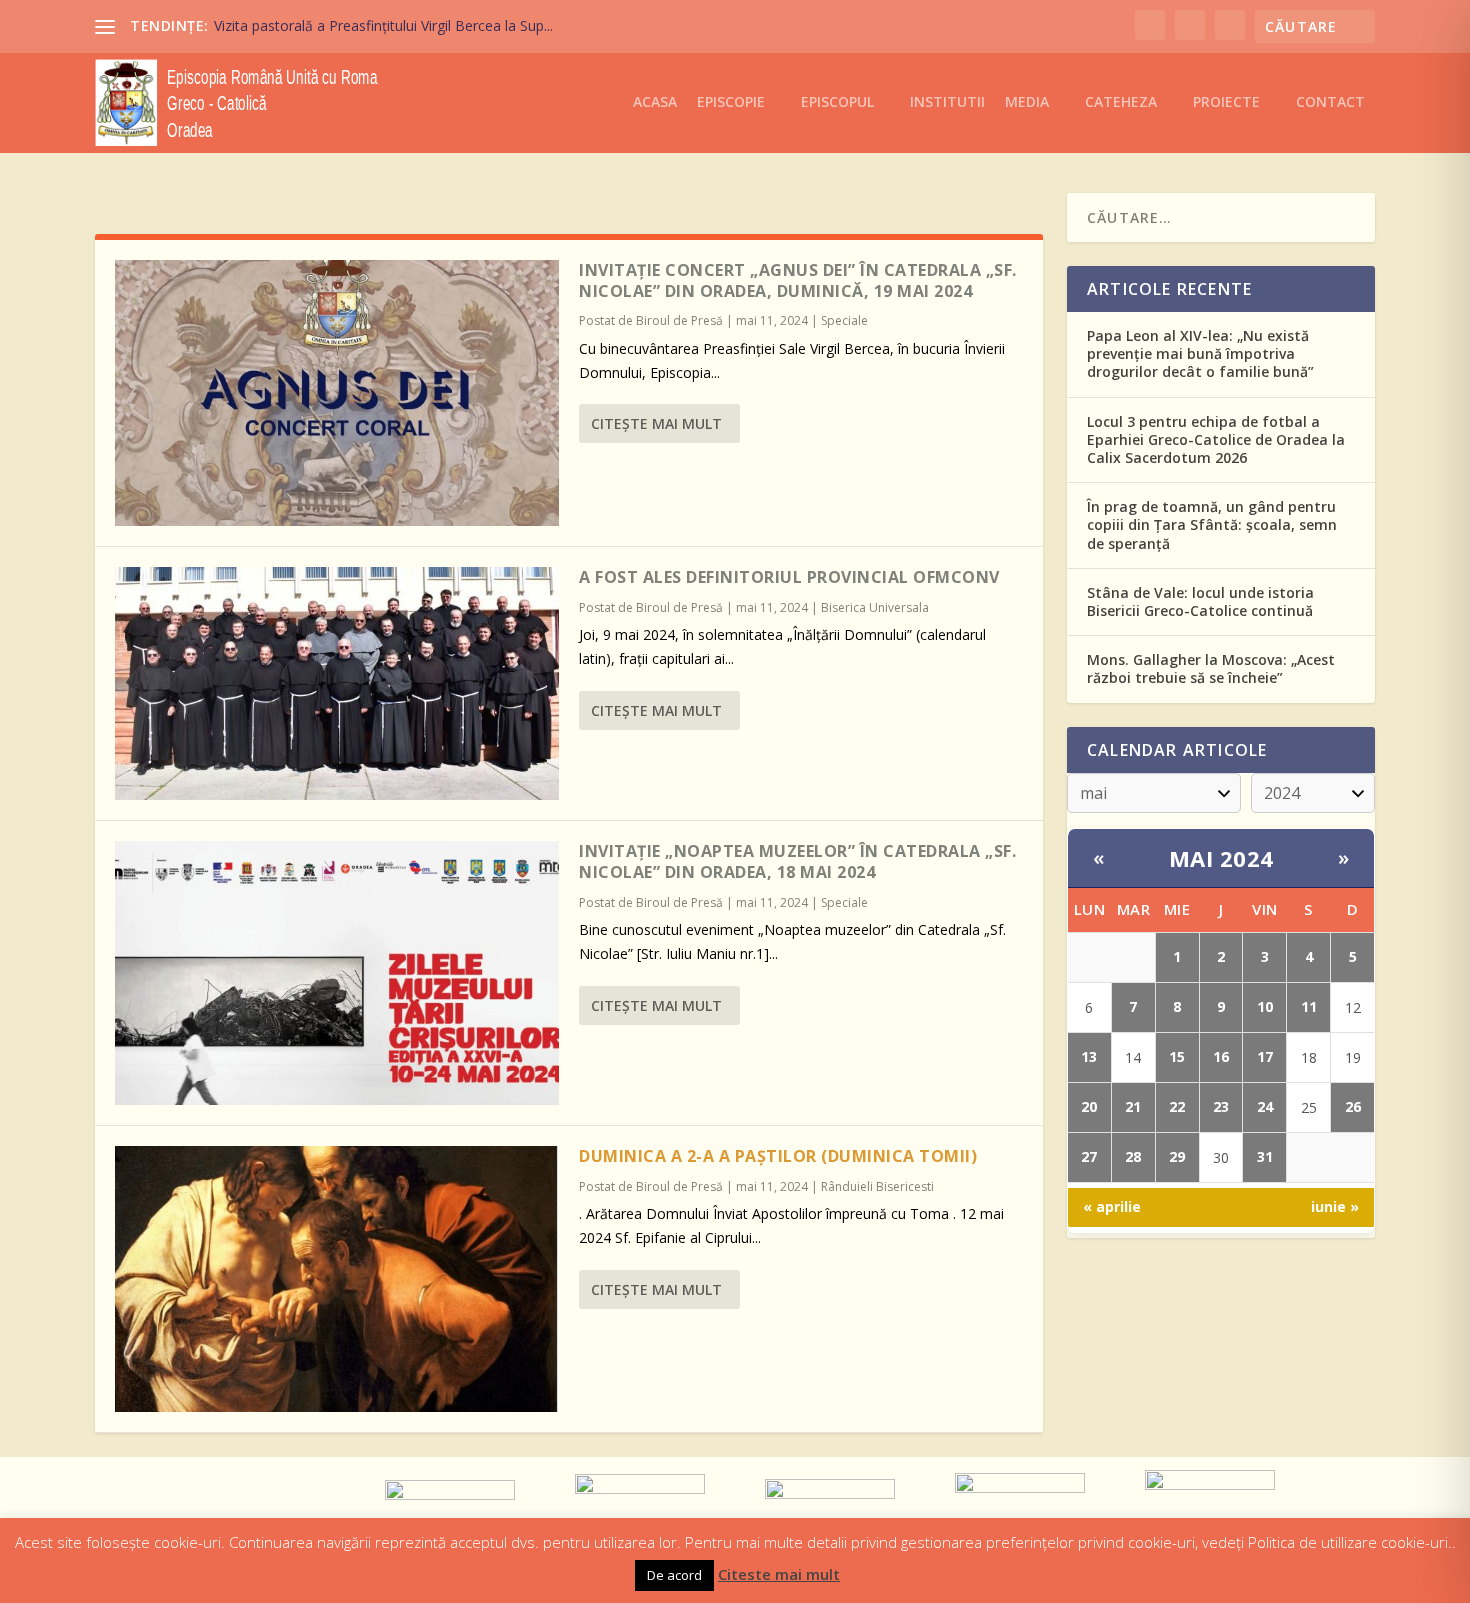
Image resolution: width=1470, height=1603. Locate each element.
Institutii (947, 102)
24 (1265, 1106)
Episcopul (837, 102)
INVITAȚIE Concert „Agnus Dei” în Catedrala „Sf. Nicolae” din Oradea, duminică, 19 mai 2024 (798, 280)
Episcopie (731, 102)
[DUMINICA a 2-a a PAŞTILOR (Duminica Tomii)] (337, 1279)
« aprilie (1112, 1206)
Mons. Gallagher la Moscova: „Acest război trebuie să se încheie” (1211, 668)
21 (1133, 1106)
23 (1221, 1106)
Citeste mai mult (779, 1574)
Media (1027, 102)
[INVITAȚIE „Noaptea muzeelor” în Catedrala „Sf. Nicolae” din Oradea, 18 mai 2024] (337, 973)
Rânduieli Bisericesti (877, 1186)
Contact (1330, 102)
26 (1353, 1106)
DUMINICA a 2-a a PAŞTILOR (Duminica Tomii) (778, 1156)
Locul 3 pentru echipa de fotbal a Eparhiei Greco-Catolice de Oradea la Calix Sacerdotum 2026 (1216, 439)
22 (1177, 1106)
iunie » (1335, 1206)
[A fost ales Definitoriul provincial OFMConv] (337, 683)
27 (1089, 1156)
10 (1265, 1006)
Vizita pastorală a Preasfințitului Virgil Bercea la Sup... (383, 25)
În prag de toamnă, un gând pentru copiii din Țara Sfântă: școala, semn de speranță (1212, 524)
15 (1177, 1056)
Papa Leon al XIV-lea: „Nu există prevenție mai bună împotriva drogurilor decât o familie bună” (1200, 353)
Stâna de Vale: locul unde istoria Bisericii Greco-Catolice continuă (1200, 601)
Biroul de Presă (679, 320)
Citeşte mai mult (656, 423)
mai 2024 (1221, 858)
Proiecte (1226, 102)
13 (1089, 1056)
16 (1221, 1056)
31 (1265, 1156)
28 (1133, 1156)
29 (1177, 1156)
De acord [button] (674, 1575)
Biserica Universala (875, 607)
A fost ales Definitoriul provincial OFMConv (789, 577)
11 (1309, 1006)
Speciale (844, 320)
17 (1265, 1056)
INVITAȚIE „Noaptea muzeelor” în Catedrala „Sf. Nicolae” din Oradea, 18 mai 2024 (797, 861)
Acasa (655, 102)
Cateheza (1121, 102)
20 (1089, 1106)
